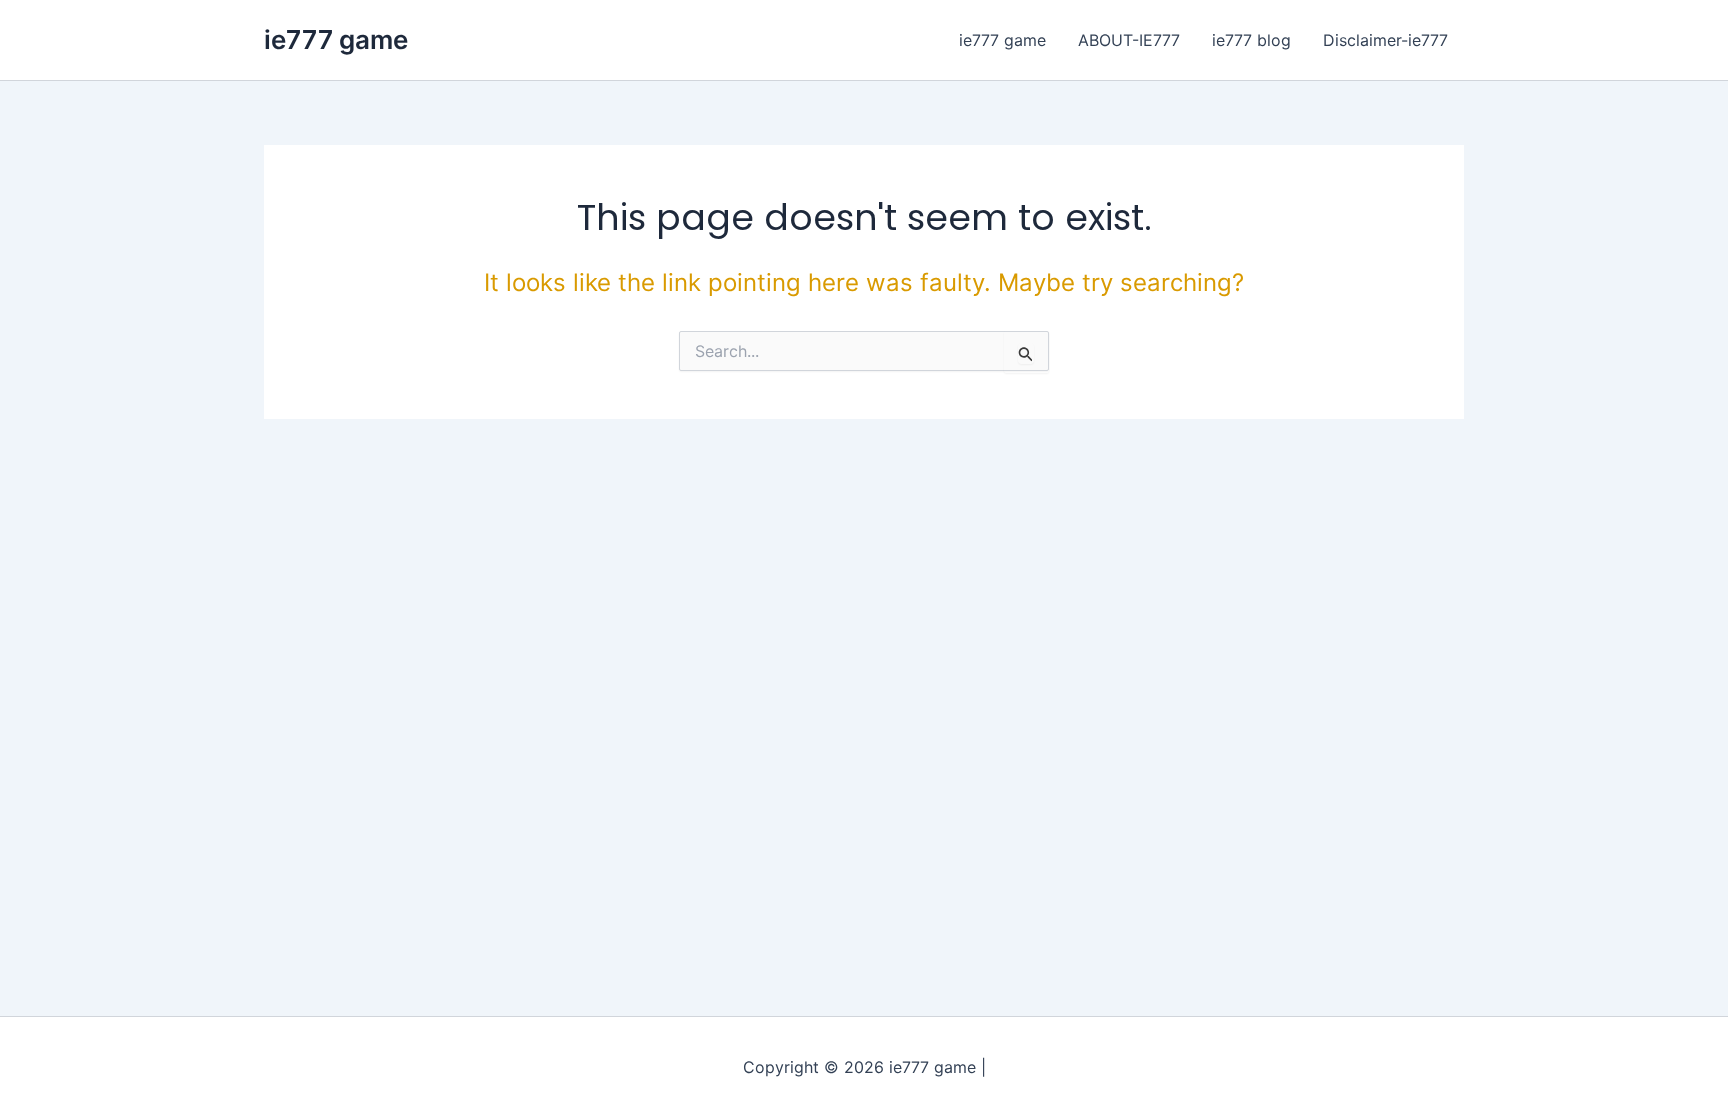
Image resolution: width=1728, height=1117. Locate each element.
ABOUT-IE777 (1129, 40)
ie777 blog (1251, 40)
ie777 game (336, 39)
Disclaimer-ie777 (1385, 40)
